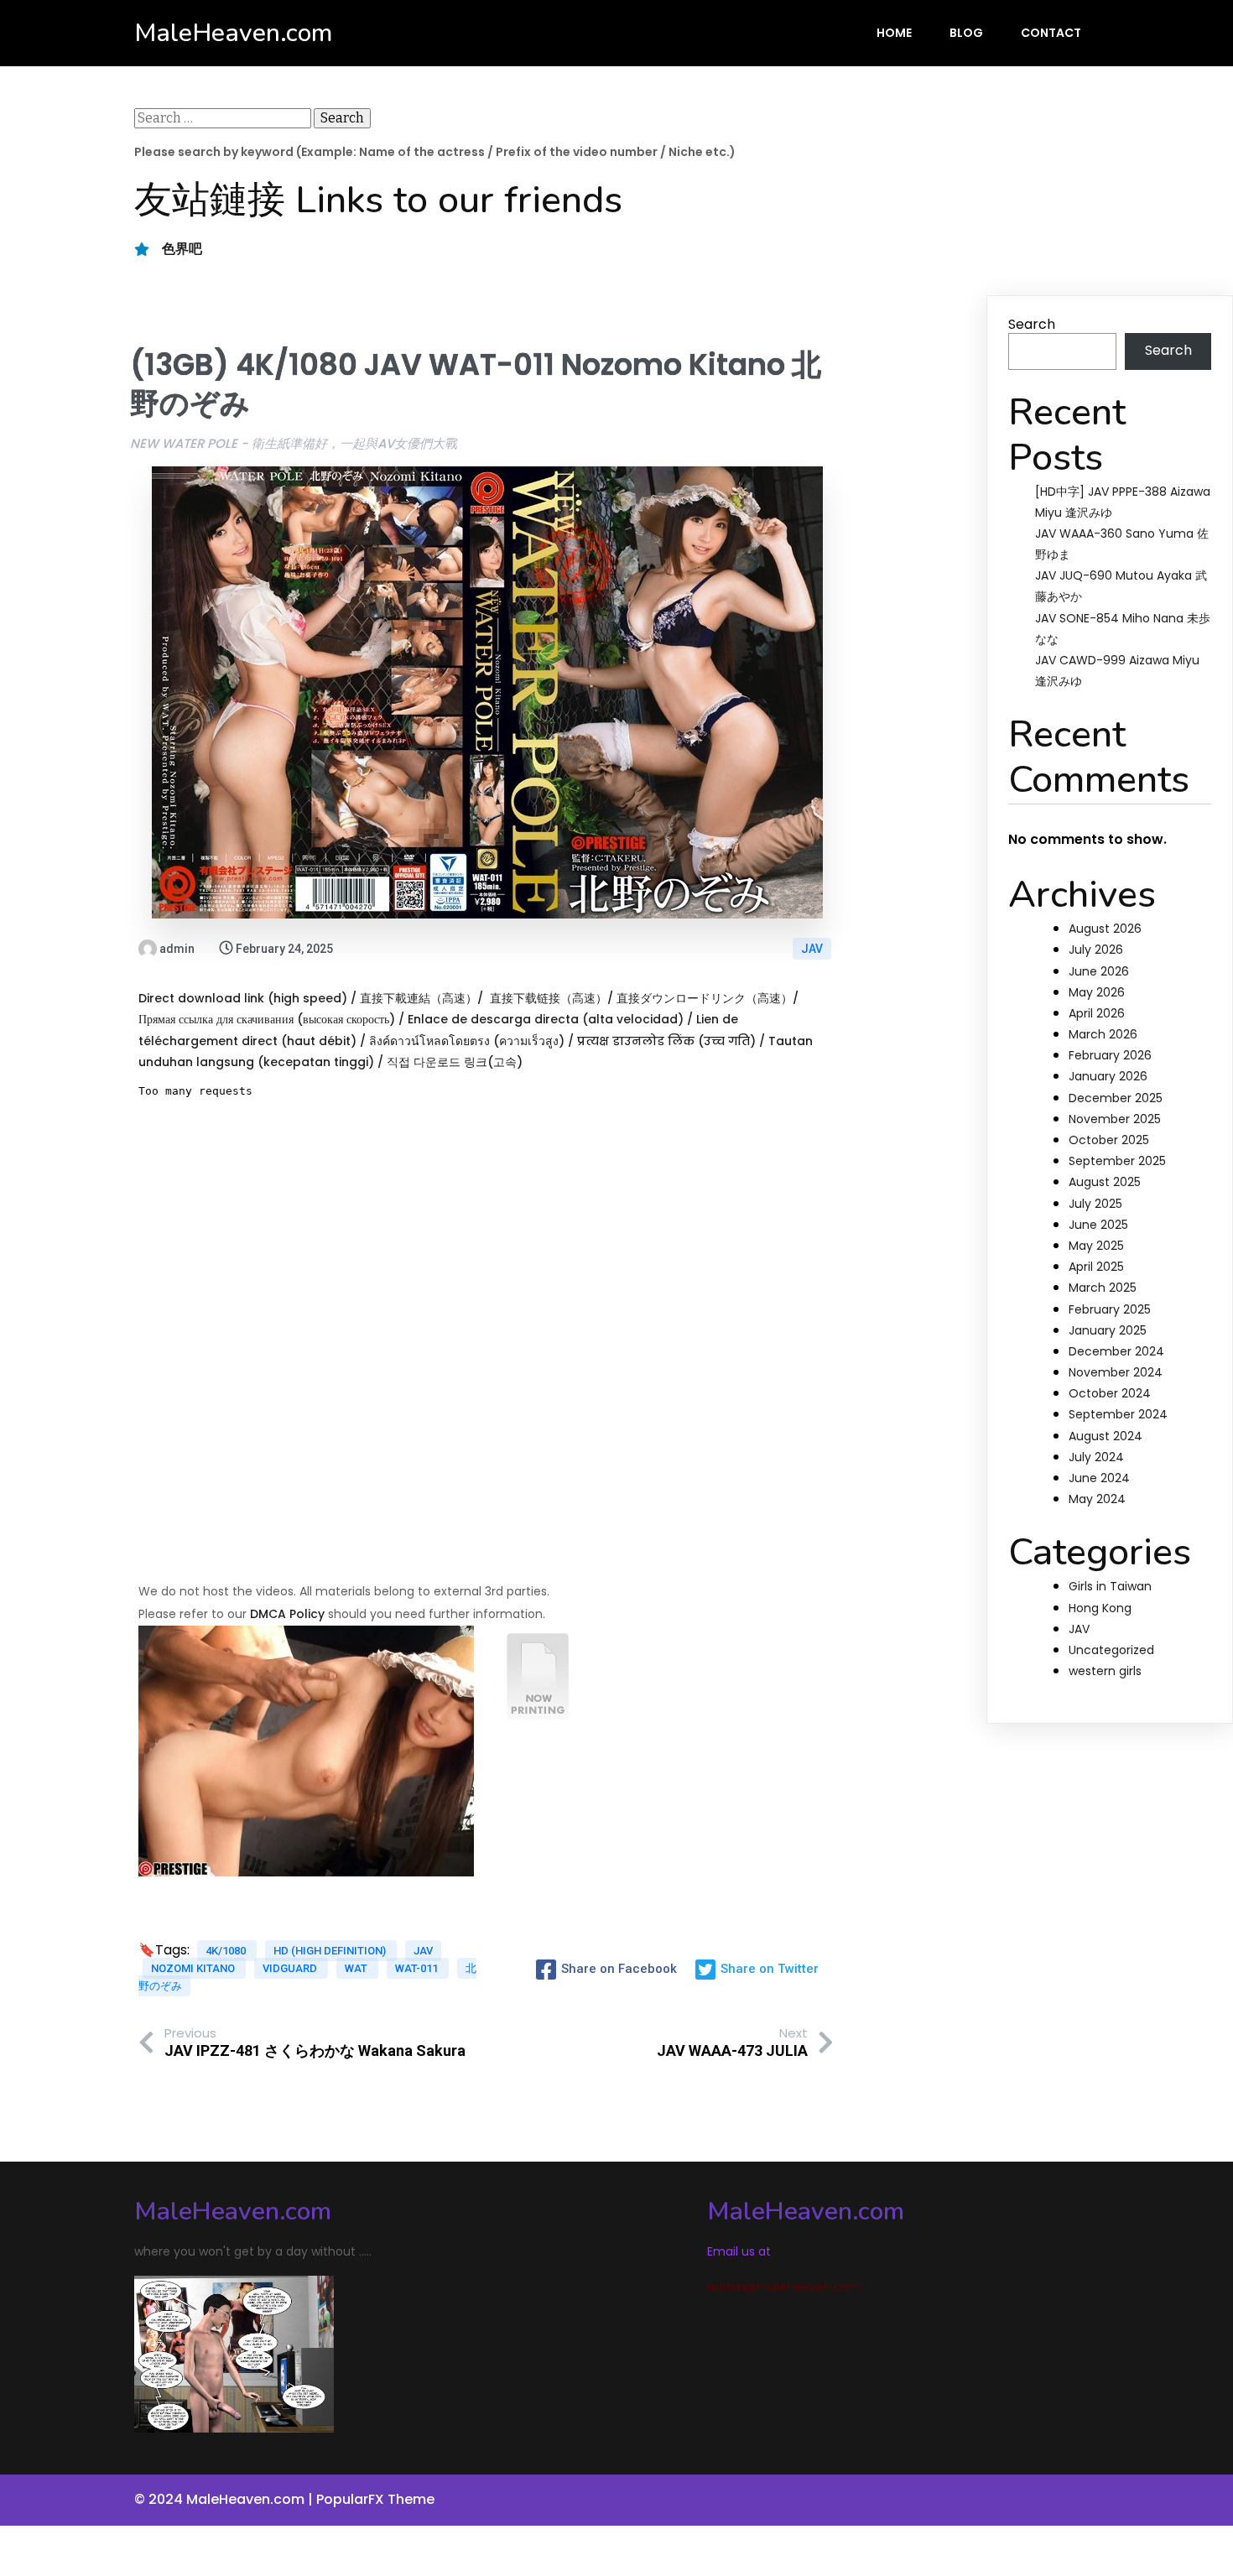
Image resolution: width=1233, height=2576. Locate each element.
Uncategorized (1111, 1650)
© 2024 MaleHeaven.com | (225, 2499)
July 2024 (1096, 1457)
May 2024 (1097, 1499)
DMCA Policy (287, 1614)
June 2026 (1099, 971)
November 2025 (1115, 1119)
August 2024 (1106, 1436)
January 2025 (1108, 1330)
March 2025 (1103, 1288)
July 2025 (1095, 1204)
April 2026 (1097, 1013)
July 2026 (1096, 950)
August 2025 (1105, 1182)
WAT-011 (418, 1968)
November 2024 (1116, 1372)
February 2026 (1110, 1055)
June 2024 (1099, 1478)
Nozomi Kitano (194, 1968)
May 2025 (1096, 1246)
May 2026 (1097, 992)
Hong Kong (1100, 1608)
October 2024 (1110, 1393)
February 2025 (1110, 1309)
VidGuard (291, 1968)
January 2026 (1108, 1076)
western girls (1105, 1671)
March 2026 (1103, 1034)
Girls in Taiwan (1110, 1586)
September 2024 (1118, 1414)
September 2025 (1117, 1161)
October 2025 (1109, 1140)
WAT (357, 1968)
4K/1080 (227, 1951)
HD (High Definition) (331, 1951)
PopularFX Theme (375, 2499)
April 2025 (1096, 1267)
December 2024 (1116, 1351)
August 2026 (1105, 929)
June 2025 (1098, 1225)
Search (1032, 324)
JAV (812, 949)
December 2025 (1116, 1098)
